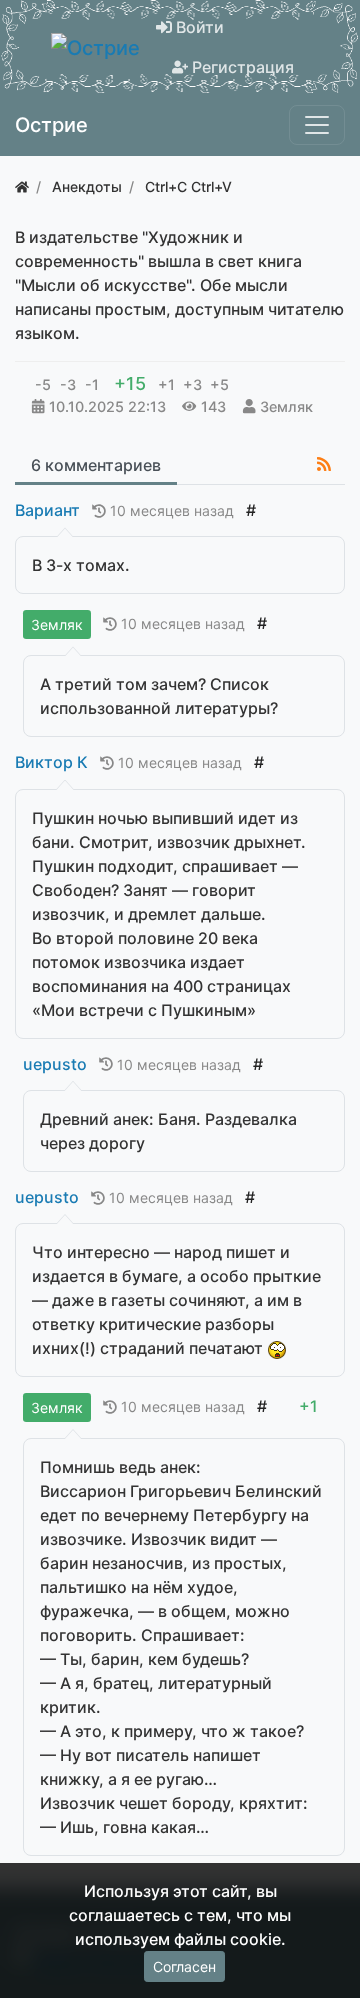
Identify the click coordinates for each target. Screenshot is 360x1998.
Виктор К (51, 762)
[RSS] (324, 464)
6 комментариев (96, 465)
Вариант (47, 510)
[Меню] (317, 125)
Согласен (184, 1966)
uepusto (55, 1064)
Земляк (286, 406)
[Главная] (22, 186)
